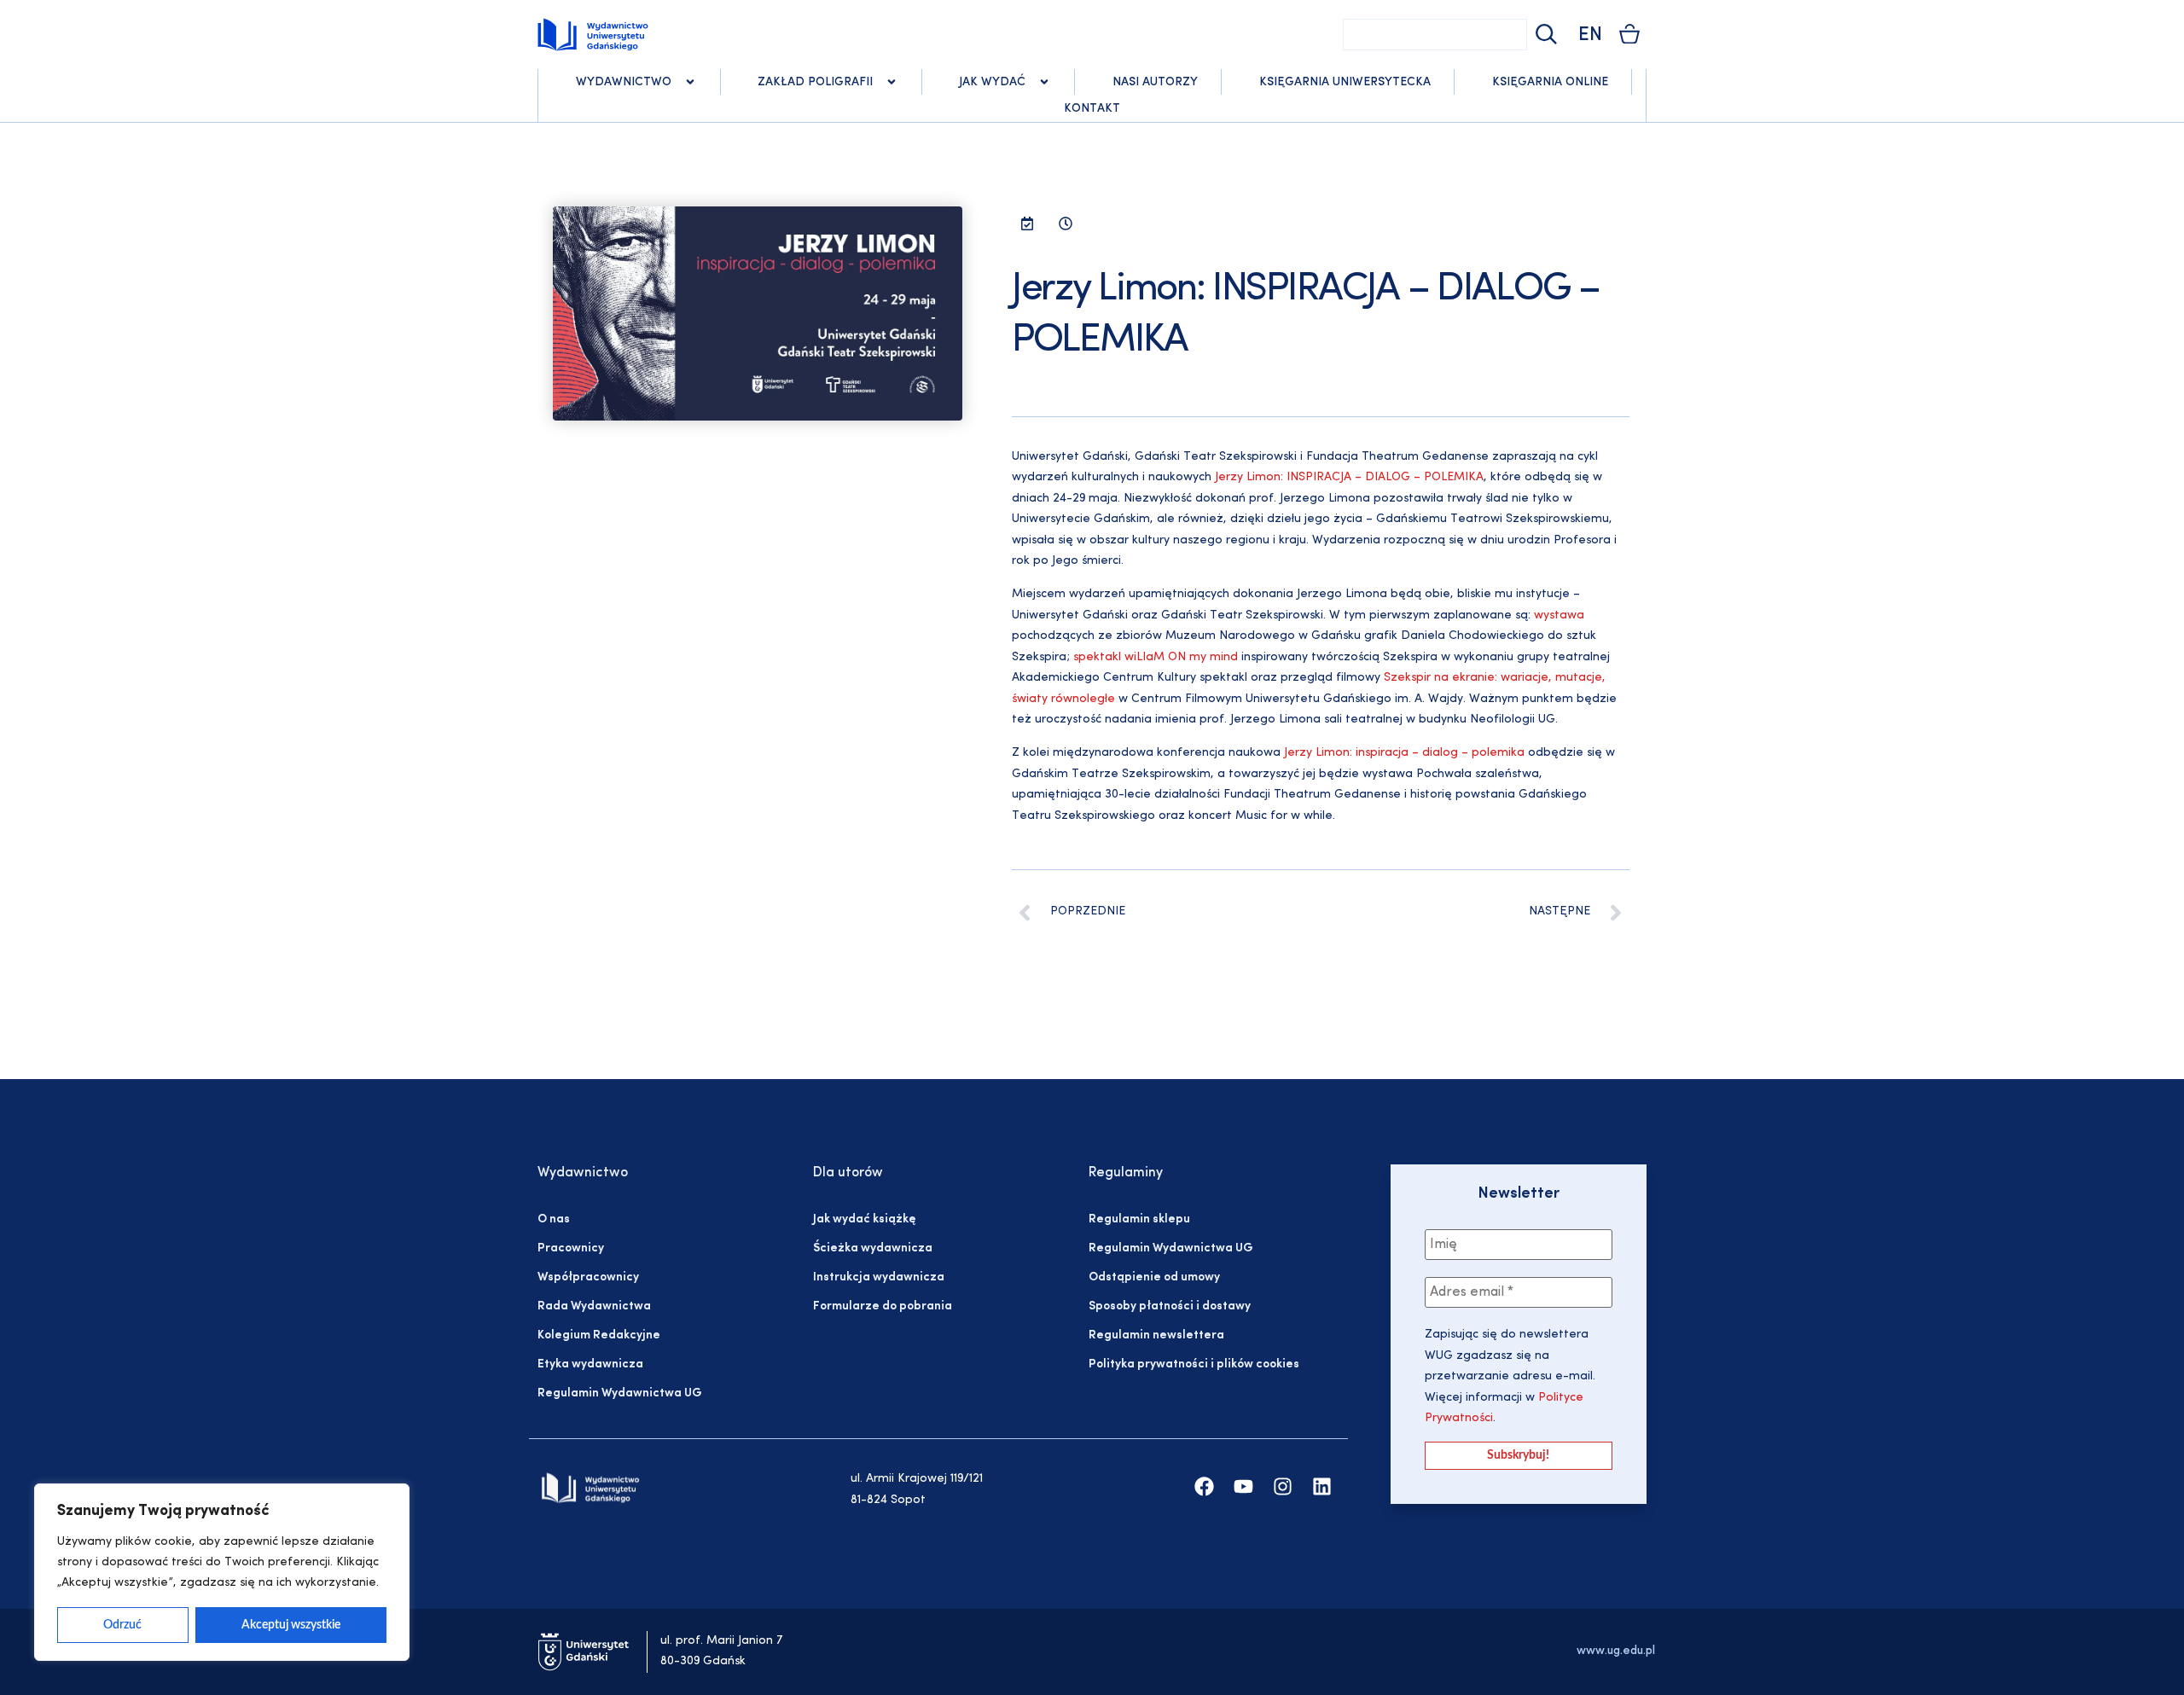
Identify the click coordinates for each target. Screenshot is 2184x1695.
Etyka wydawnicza (590, 1364)
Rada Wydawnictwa (594, 1306)
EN (1590, 35)
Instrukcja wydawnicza (879, 1277)
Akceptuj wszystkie (291, 1625)
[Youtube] (1243, 1486)
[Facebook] (1204, 1486)
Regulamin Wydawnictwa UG (620, 1393)
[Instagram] (1283, 1486)
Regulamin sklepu (1139, 1219)
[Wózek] (1629, 34)
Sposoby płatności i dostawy (1170, 1306)
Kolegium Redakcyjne (599, 1335)
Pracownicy (571, 1248)
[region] (222, 1572)
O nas (554, 1219)
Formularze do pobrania (883, 1306)
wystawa (1559, 615)
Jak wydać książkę (864, 1219)
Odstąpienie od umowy (1154, 1277)
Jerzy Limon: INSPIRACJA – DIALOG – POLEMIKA (1349, 477)
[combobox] (1435, 35)
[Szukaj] (1544, 35)
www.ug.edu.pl (1616, 1651)
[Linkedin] (1322, 1486)
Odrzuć (122, 1625)
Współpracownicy (588, 1277)
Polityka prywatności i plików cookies (1194, 1364)
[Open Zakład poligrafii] (892, 82)
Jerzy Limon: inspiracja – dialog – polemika (1404, 753)
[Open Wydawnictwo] (690, 82)
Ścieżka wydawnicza (873, 1248)
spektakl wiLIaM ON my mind (1156, 657)
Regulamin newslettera (1156, 1335)
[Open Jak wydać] (1044, 82)
